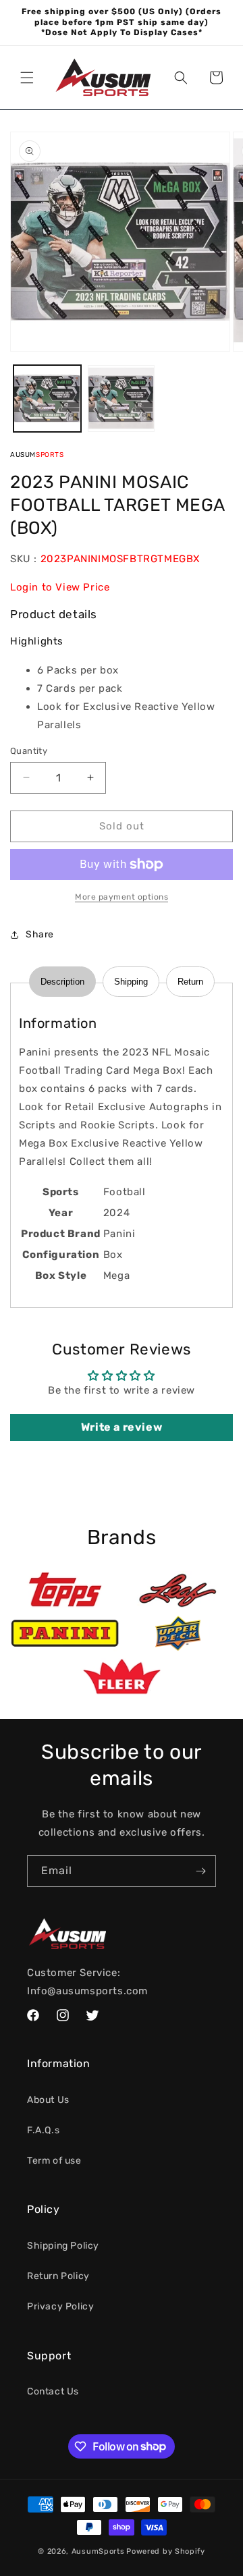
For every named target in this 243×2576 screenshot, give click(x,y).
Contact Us (53, 2391)
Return (190, 982)
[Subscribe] (200, 1871)
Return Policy (58, 2276)
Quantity (29, 751)
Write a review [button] (122, 1427)
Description (62, 982)
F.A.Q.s (43, 2130)
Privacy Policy (60, 2306)
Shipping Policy (63, 2246)
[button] (27, 78)
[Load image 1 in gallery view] (47, 399)
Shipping (131, 982)
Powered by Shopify (166, 2551)
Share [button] (40, 934)
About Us (48, 2100)
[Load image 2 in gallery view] (122, 399)
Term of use (54, 2161)
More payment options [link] (122, 897)
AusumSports (98, 2551)
